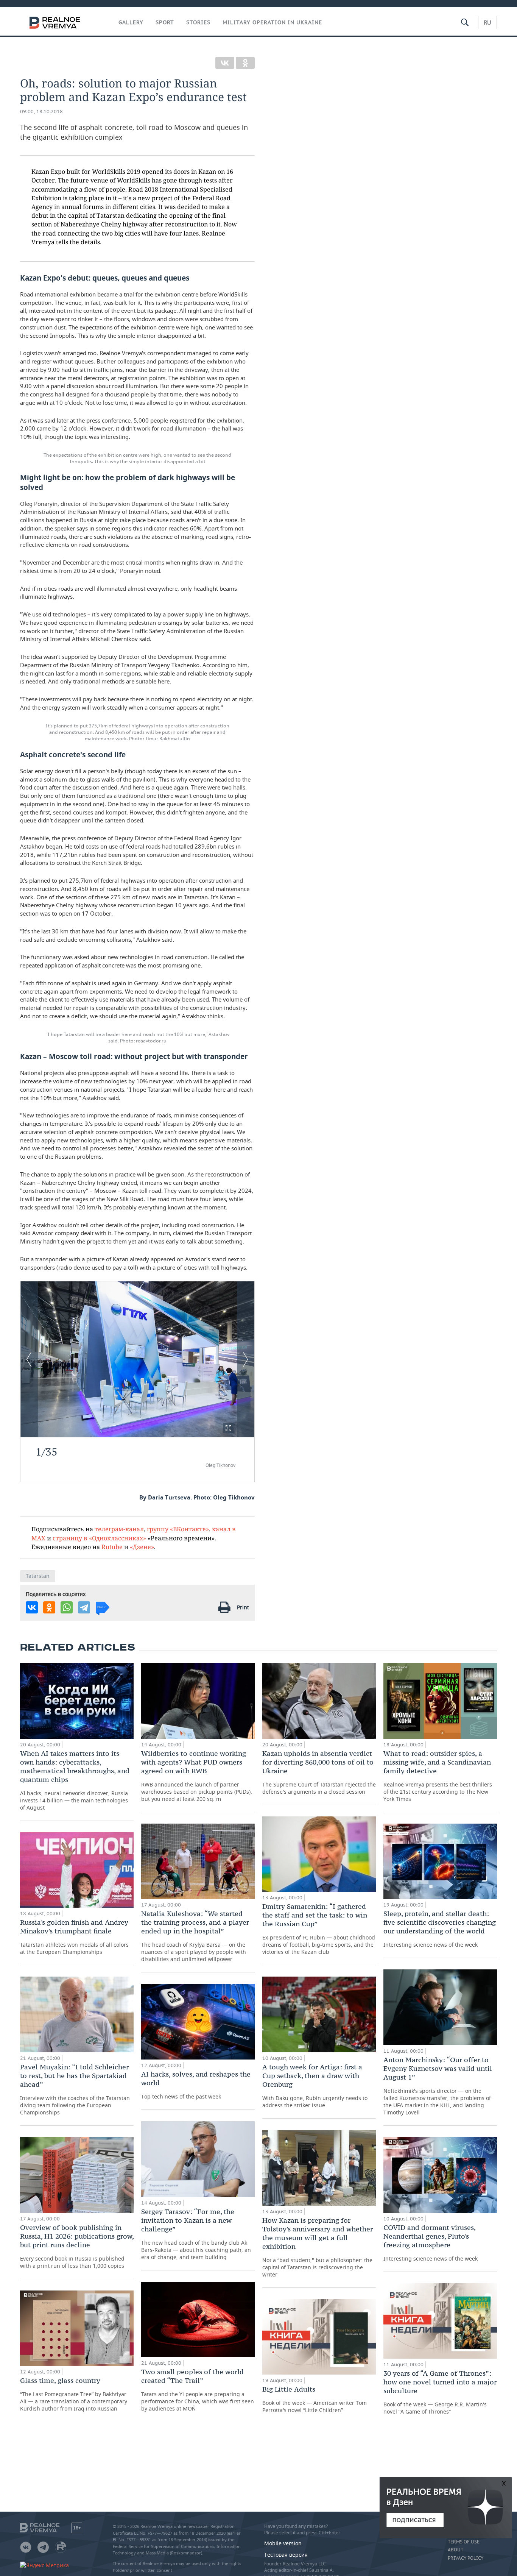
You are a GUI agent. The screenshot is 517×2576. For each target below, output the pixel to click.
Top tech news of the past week (196, 2085)
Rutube (112, 1547)
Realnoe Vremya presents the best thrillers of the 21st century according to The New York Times (438, 1776)
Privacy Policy (466, 2558)
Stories (198, 22)
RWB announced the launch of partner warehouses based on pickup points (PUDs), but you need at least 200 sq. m (197, 1776)
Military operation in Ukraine (272, 22)
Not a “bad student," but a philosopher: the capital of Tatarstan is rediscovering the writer (318, 2247)
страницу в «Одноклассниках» (99, 1538)
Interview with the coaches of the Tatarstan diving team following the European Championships (75, 2089)
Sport (165, 22)
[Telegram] (84, 1607)
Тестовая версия (286, 2555)
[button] (228, 1428)
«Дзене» (142, 1547)
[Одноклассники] (245, 63)
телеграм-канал (119, 1529)
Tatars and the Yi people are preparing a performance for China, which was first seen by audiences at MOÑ (198, 2390)
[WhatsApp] (67, 1607)
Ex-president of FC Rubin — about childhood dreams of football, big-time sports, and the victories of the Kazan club (319, 1929)
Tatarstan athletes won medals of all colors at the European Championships (74, 1937)
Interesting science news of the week (440, 1929)
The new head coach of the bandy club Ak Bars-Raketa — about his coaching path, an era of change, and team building (196, 2234)
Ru (487, 22)
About (455, 2550)
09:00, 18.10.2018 (41, 112)
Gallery (131, 22)
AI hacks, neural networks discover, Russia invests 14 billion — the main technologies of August (75, 1780)
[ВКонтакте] (225, 63)
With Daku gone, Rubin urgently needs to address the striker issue (315, 2086)
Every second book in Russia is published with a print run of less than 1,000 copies (77, 2246)
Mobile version (283, 2543)
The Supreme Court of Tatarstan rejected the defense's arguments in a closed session (319, 1772)
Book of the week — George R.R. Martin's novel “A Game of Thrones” (440, 2392)
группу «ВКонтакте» (178, 1529)
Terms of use (464, 2542)
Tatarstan (38, 1576)
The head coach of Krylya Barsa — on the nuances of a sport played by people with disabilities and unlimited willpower (195, 1936)
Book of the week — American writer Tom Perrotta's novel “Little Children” (315, 2399)
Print (243, 1607)
